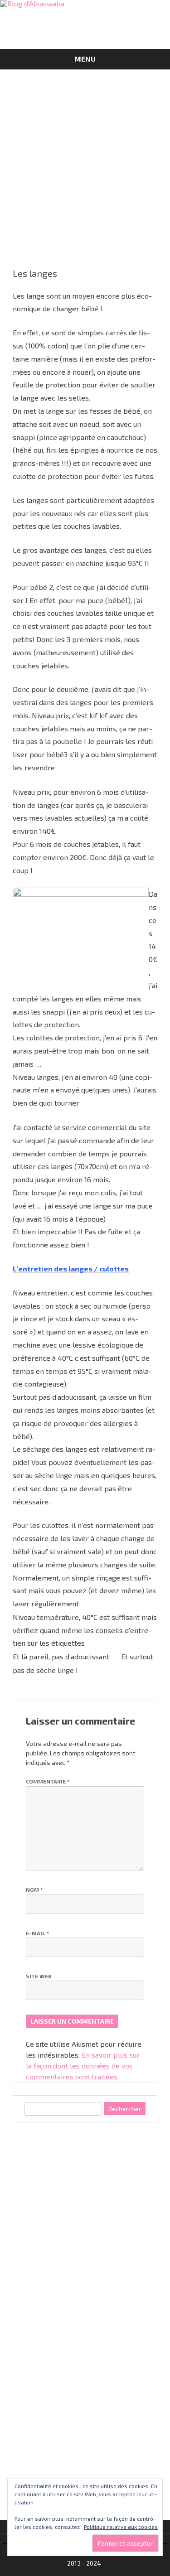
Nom (34, 1890)
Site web (39, 1976)
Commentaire (48, 1781)
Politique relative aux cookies (121, 2527)
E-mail (37, 1933)
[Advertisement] (85, 159)
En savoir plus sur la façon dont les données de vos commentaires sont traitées (83, 2066)
